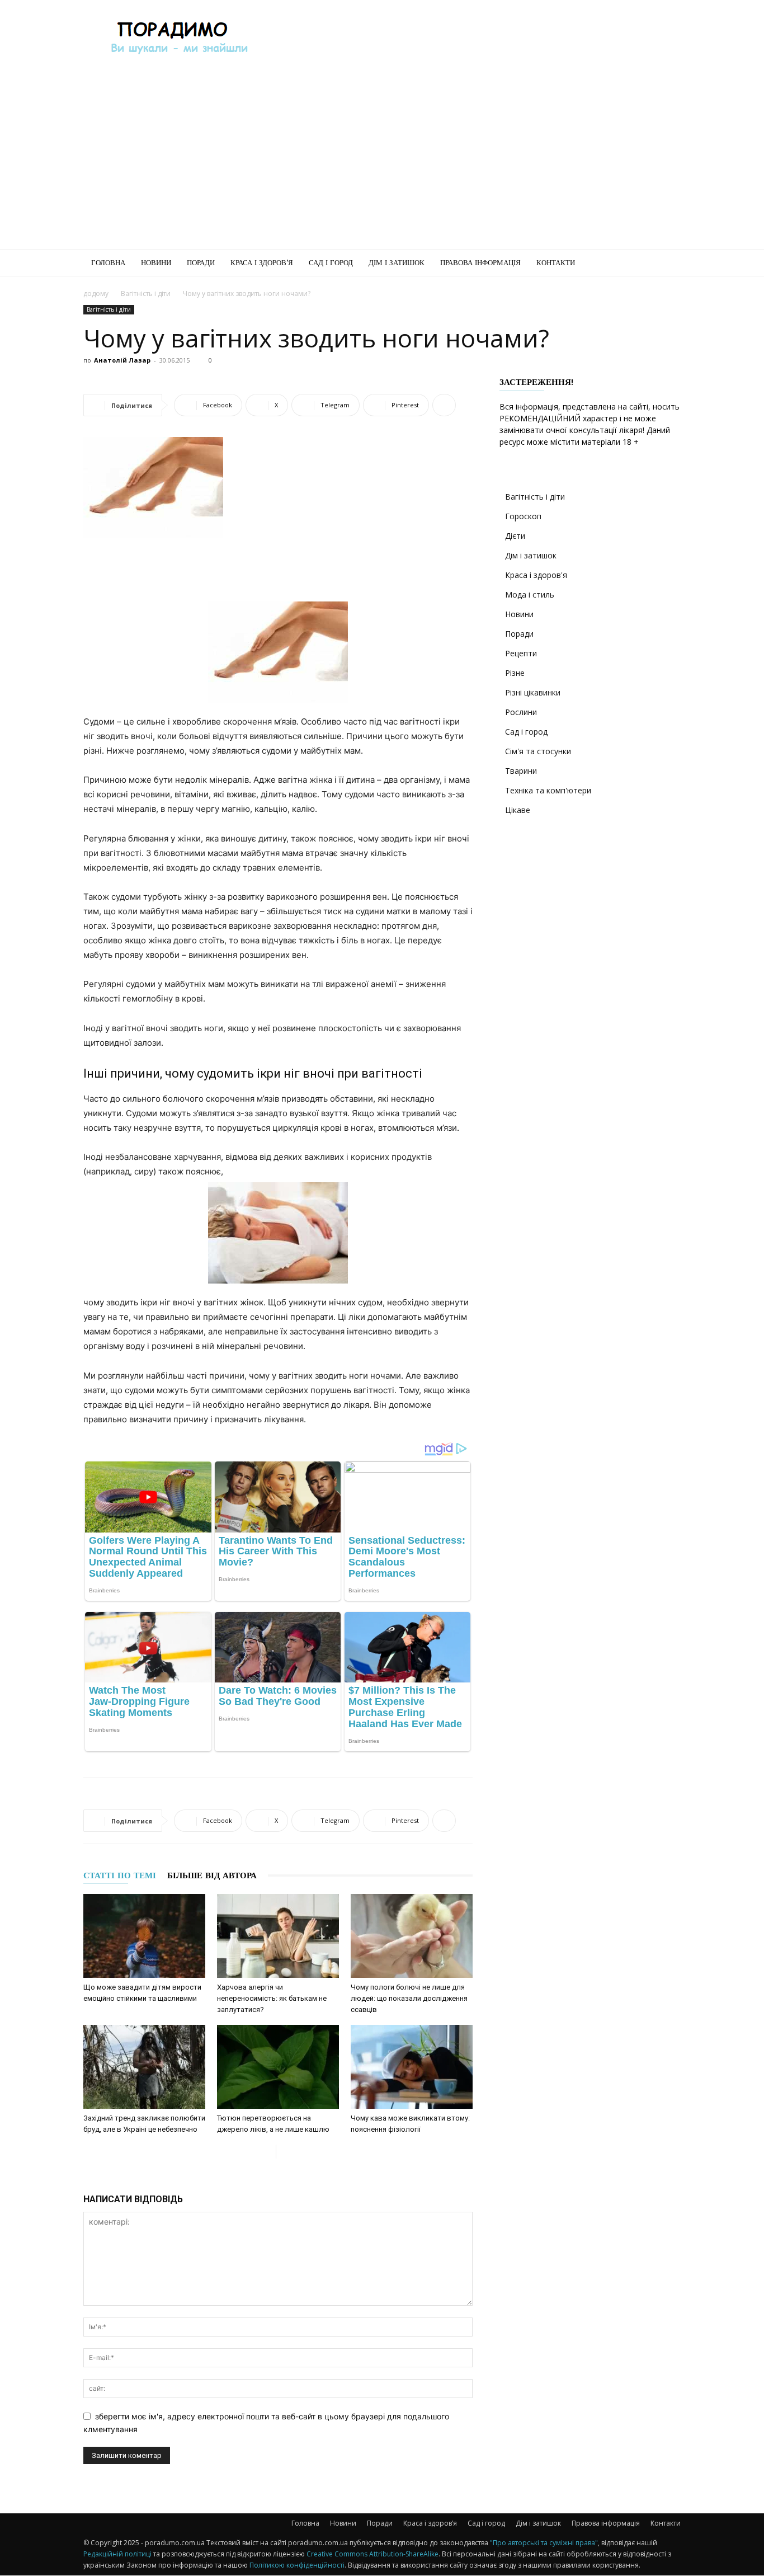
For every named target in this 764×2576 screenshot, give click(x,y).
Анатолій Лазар (122, 360)
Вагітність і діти (146, 293)
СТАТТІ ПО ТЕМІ (120, 1875)
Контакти (556, 263)
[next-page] (285, 2152)
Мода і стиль (530, 594)
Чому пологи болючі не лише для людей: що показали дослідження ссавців (409, 1998)
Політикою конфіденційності (297, 2565)
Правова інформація (480, 263)
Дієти (515, 536)
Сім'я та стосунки (538, 751)
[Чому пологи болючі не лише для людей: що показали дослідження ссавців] (412, 1936)
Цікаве (518, 810)
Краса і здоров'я (536, 575)
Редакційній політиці (117, 2554)
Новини (156, 263)
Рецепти (521, 653)
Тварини (521, 771)
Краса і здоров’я (262, 263)
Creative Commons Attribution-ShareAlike (372, 2554)
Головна (108, 263)
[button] (667, 264)
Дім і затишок (397, 263)
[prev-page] (267, 2152)
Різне (515, 673)
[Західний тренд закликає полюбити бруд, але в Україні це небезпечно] (144, 2067)
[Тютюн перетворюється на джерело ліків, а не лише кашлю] (278, 2067)
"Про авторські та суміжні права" (544, 2543)
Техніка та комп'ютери (548, 790)
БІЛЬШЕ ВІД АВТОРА (212, 1875)
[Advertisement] (477, 41)
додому (96, 293)
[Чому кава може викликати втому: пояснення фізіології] (412, 2067)
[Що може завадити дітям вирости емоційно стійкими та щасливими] (144, 1936)
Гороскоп (523, 516)
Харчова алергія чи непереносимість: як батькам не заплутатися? (272, 1998)
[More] (444, 405)
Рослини (521, 712)
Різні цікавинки (533, 692)
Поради (201, 263)
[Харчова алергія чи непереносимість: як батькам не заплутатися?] (278, 1936)
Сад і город (331, 263)
